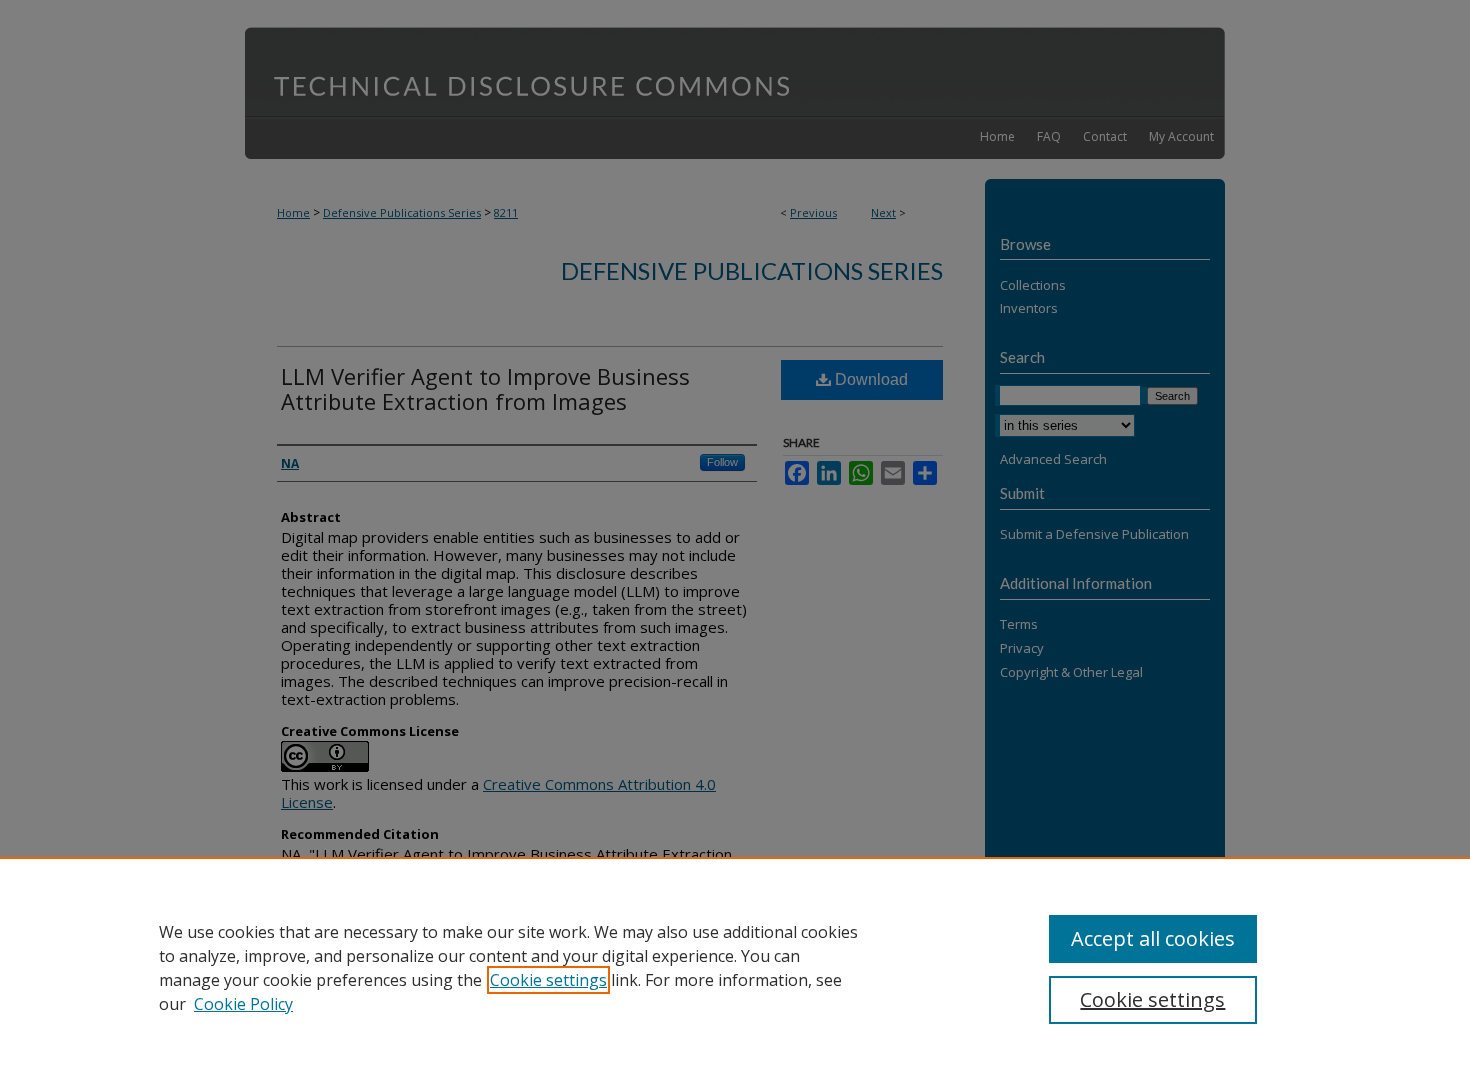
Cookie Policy (243, 1004)
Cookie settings (548, 980)
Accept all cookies (1153, 938)
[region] (735, 967)
